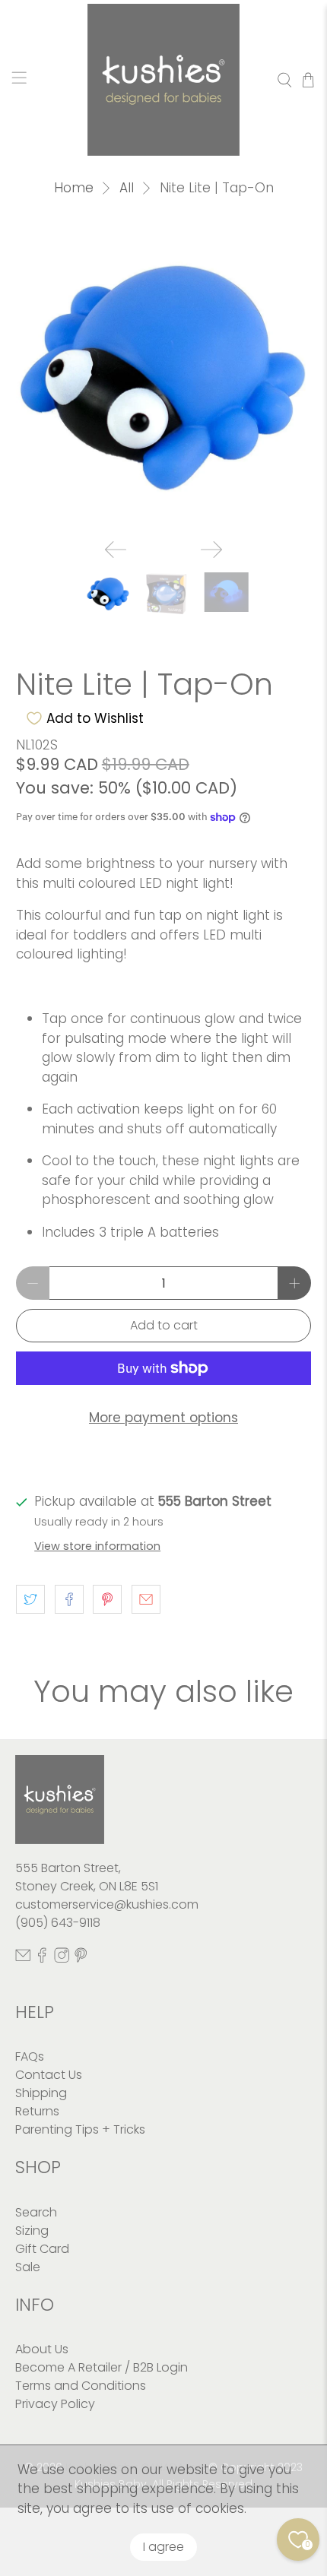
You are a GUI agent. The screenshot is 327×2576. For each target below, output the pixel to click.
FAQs (30, 2056)
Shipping (41, 2093)
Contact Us (49, 2075)
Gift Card (42, 2249)
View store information (97, 1546)
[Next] (211, 550)
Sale (28, 2267)
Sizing (32, 2231)
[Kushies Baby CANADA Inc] (164, 80)
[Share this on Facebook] (69, 1599)
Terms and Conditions (81, 2386)
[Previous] (116, 550)
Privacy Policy (55, 2404)
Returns (37, 2111)
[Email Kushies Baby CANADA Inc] (23, 1959)
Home (74, 188)
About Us (42, 2349)
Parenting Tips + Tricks (80, 2129)
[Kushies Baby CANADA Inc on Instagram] (62, 1959)
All (127, 188)
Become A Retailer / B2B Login (102, 2367)
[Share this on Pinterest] (107, 1599)
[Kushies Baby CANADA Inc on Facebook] (42, 1959)
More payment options (163, 1418)
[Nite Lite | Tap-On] (164, 379)
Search (36, 2212)
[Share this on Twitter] (30, 1599)
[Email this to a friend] (146, 1599)
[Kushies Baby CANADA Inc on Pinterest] (81, 1959)
